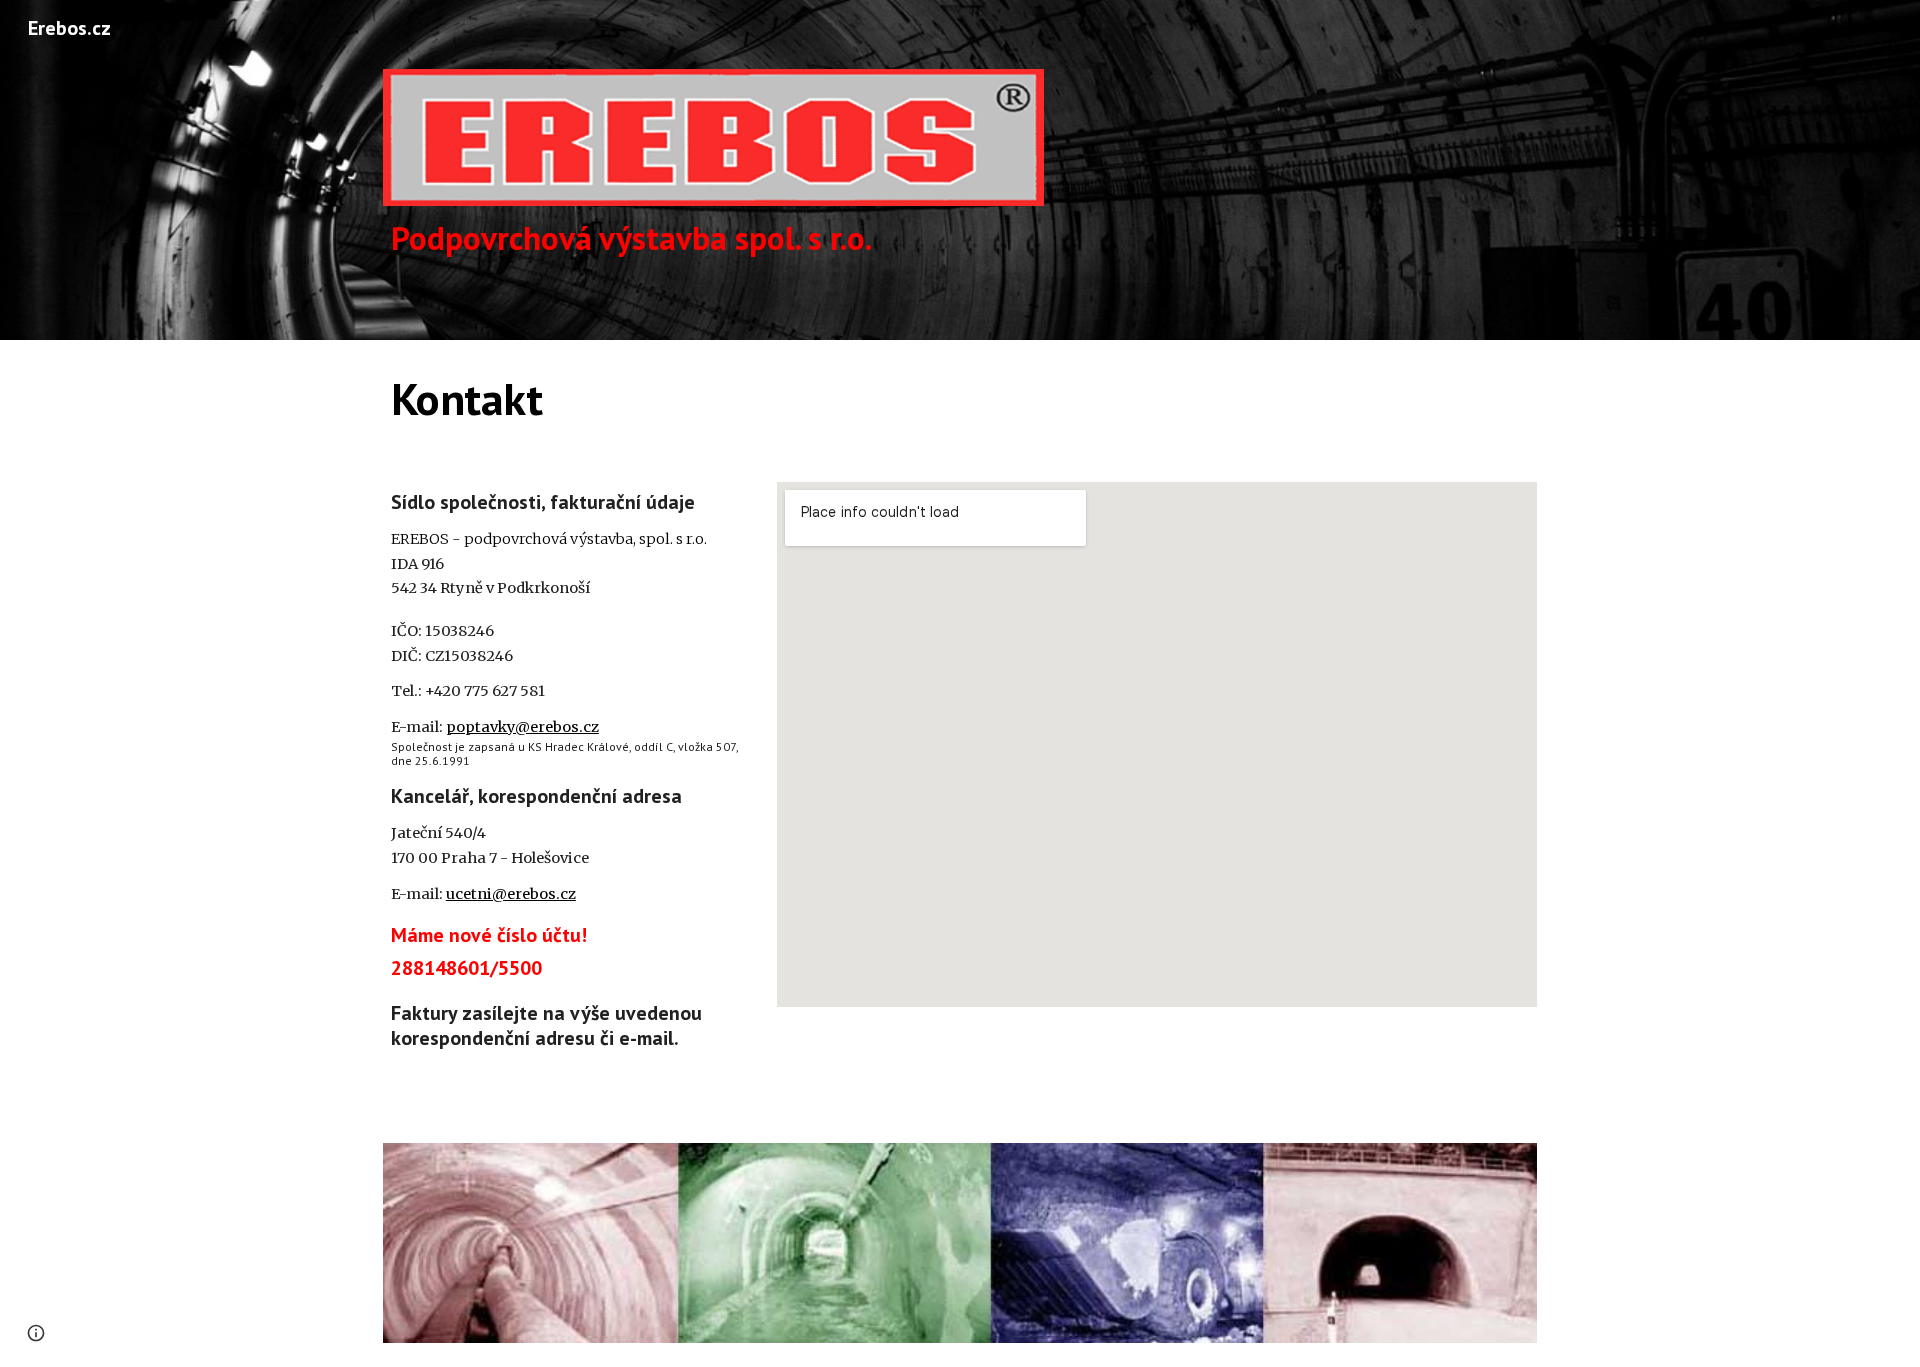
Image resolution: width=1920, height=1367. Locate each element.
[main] (713, 238)
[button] (36, 1333)
